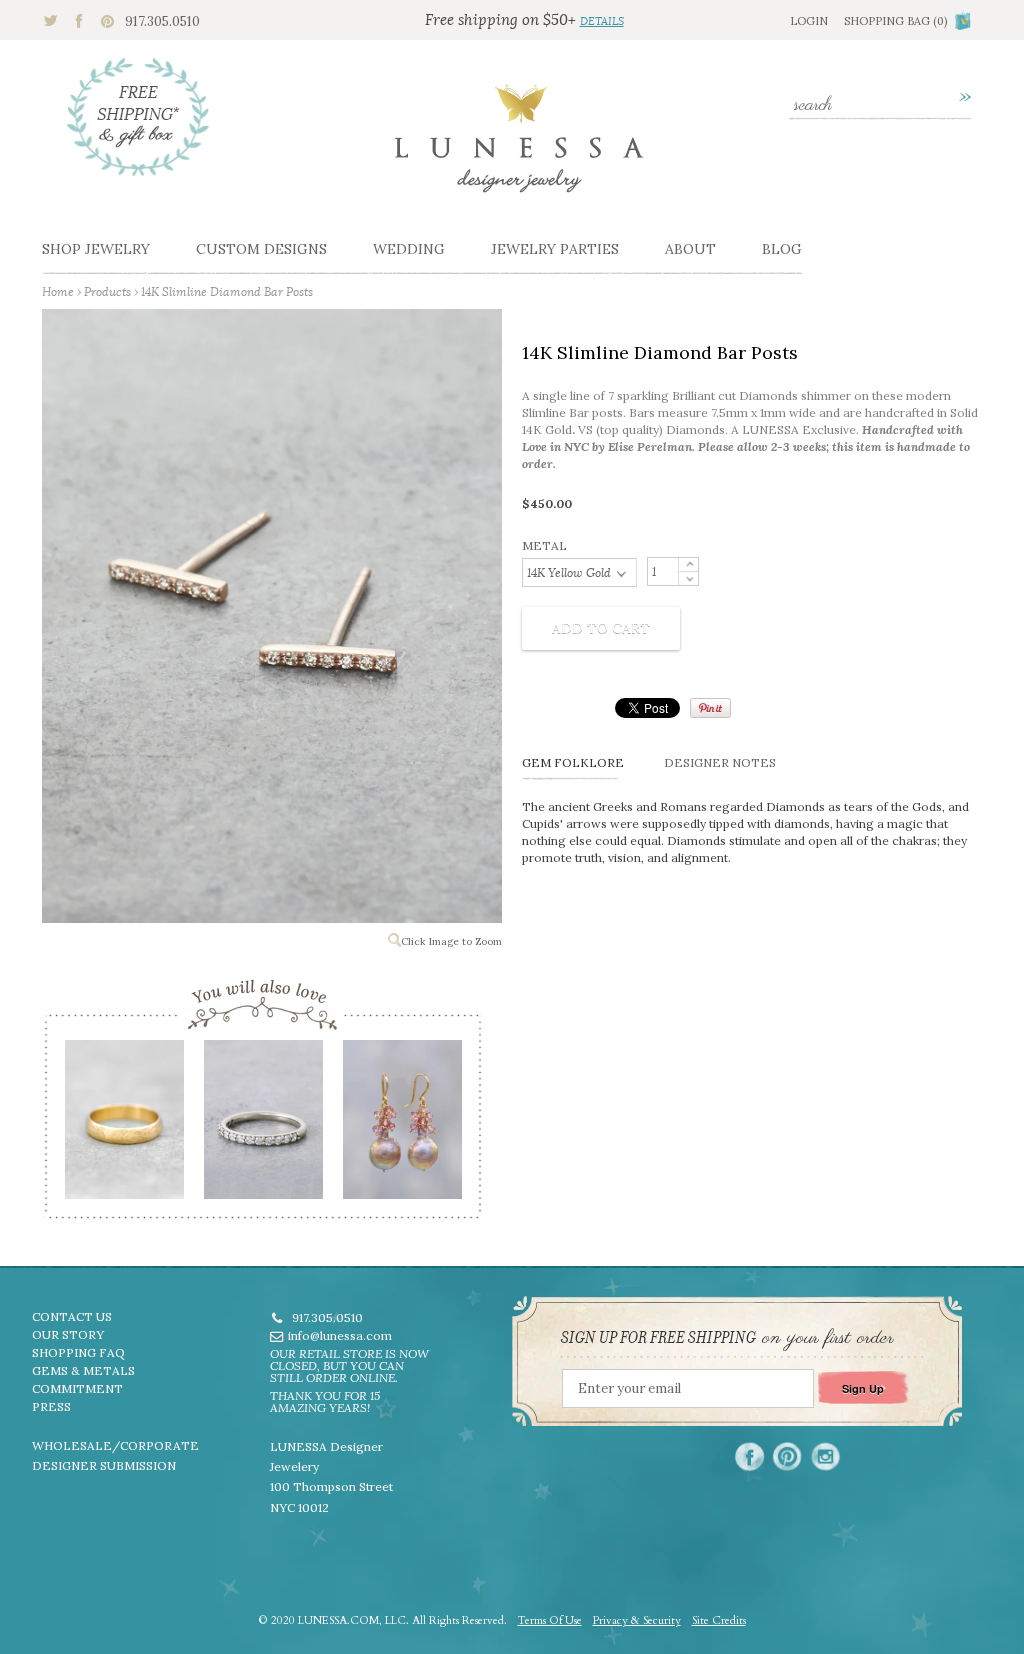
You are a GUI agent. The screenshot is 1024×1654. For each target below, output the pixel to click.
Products (107, 291)
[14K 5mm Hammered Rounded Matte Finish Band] (123, 1126)
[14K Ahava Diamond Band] (262, 1126)
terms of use (550, 1620)
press (51, 1406)
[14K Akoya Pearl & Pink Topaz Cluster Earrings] (401, 1126)
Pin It (710, 708)
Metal (544, 545)
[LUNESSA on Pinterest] (787, 1456)
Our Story (68, 1334)
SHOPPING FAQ (78, 1352)
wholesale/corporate (115, 1445)
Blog (782, 249)
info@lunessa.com (340, 1335)
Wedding (409, 249)
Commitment (77, 1388)
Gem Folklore (573, 762)
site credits (719, 1620)
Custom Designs (261, 249)
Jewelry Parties (555, 249)
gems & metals (83, 1370)
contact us (72, 1316)
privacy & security (637, 1620)
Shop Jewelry (96, 249)
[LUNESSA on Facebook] (749, 1456)
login (809, 21)
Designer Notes (720, 762)
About (690, 249)
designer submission (104, 1465)
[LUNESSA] (519, 147)
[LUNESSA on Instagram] (825, 1456)
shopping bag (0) (895, 21)
